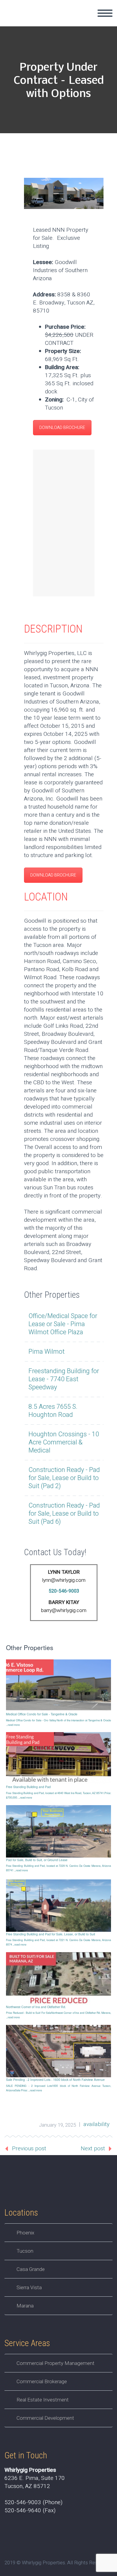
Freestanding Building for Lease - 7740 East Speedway (64, 1379)
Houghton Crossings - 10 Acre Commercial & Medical (64, 1442)
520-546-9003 (64, 1591)
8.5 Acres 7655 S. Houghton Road (53, 1411)
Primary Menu (105, 13)
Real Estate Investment (43, 2400)
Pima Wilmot (46, 1352)
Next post (93, 2149)
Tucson (25, 2251)
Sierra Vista (29, 2287)
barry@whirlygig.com (64, 1610)
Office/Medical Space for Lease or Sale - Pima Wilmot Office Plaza (63, 1324)
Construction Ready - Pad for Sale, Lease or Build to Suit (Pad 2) (64, 1478)
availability (96, 2124)
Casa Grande (31, 2269)
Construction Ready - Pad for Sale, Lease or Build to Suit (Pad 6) (64, 1514)
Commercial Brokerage (42, 2381)
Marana (25, 2306)
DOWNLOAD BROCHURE (62, 428)
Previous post (29, 2149)
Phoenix (25, 2233)
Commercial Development (45, 2418)
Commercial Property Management (55, 2363)
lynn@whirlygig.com (64, 1580)
